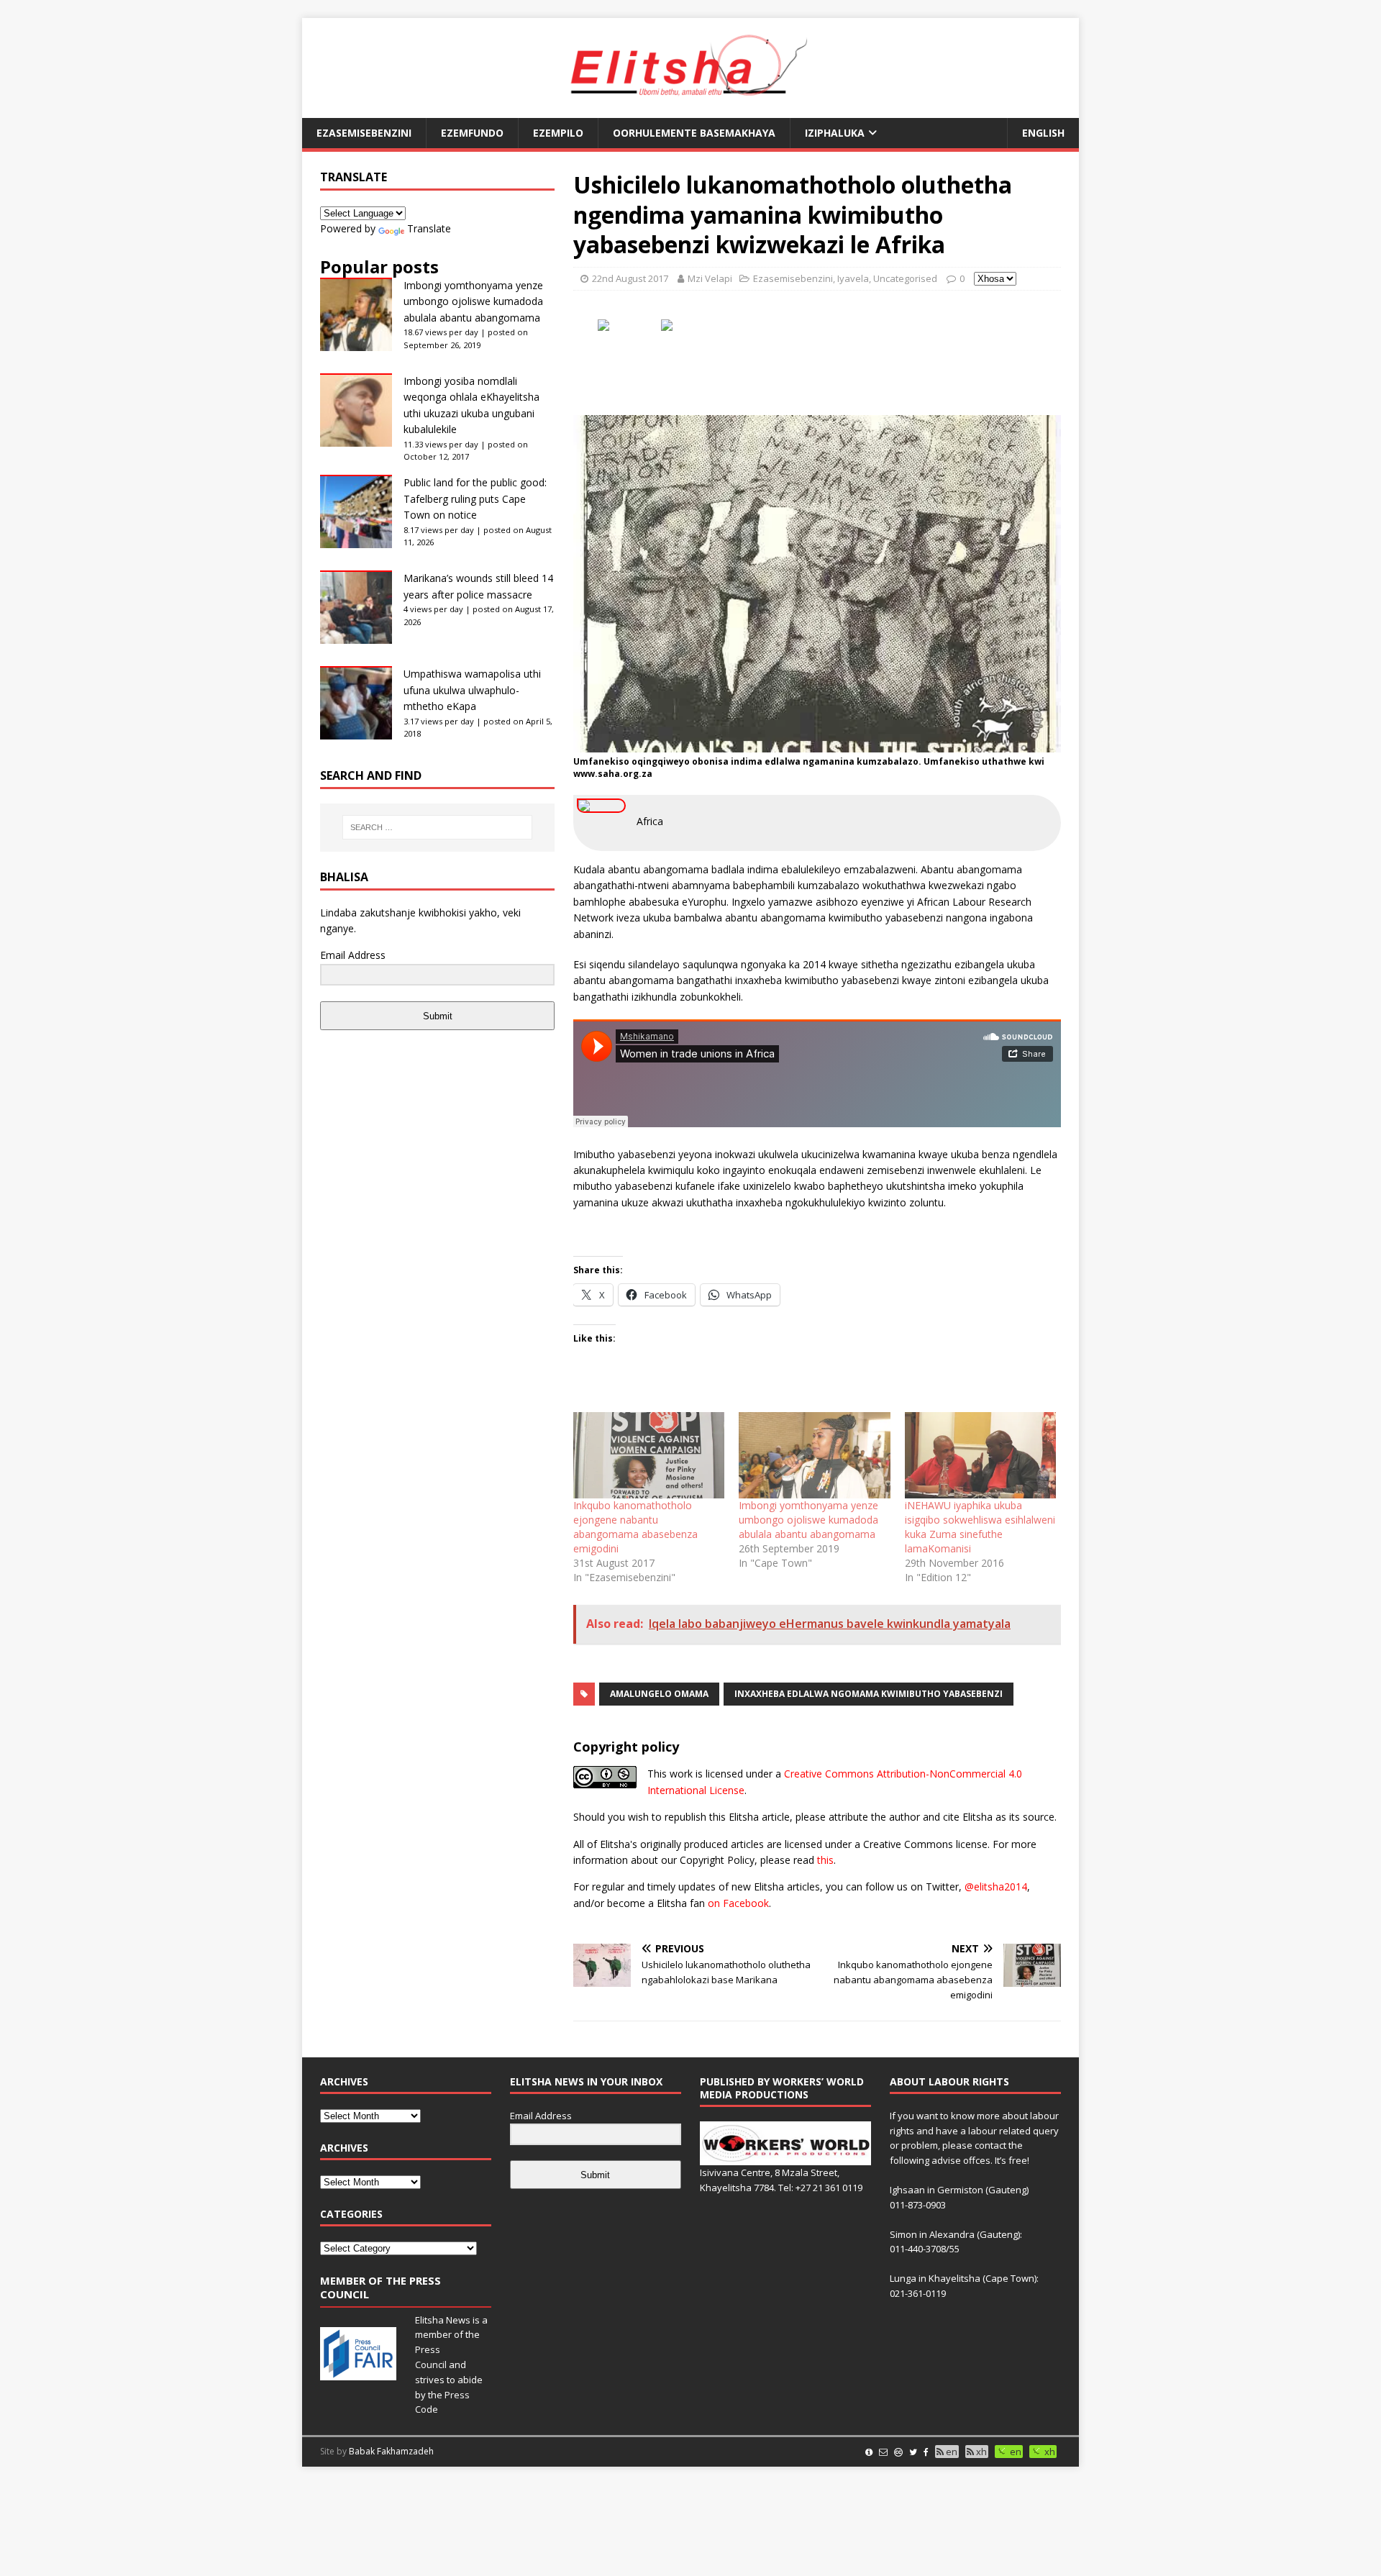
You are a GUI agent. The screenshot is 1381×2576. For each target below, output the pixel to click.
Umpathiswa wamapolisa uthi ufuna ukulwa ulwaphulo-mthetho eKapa (472, 690)
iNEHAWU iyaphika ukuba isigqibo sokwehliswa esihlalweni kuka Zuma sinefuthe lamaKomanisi (980, 1527)
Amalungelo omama (659, 1694)
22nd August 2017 (630, 278)
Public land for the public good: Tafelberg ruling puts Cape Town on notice (475, 499)
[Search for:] (437, 827)
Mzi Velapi (710, 278)
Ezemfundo (472, 133)
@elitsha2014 (996, 1887)
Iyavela (853, 278)
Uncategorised (905, 278)
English (1043, 133)
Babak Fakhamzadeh (391, 2451)
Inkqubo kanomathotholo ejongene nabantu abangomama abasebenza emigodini (635, 1527)
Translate (429, 228)
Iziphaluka (835, 133)
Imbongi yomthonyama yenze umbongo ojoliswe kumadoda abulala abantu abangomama (808, 1520)
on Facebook (738, 1903)
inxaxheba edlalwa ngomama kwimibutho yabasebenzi (869, 1694)
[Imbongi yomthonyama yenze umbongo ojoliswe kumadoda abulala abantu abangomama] (814, 1455)
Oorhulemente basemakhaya (694, 133)
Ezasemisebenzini (364, 133)
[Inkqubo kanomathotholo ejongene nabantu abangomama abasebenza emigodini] (649, 1455)
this (825, 1860)
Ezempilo (558, 133)
